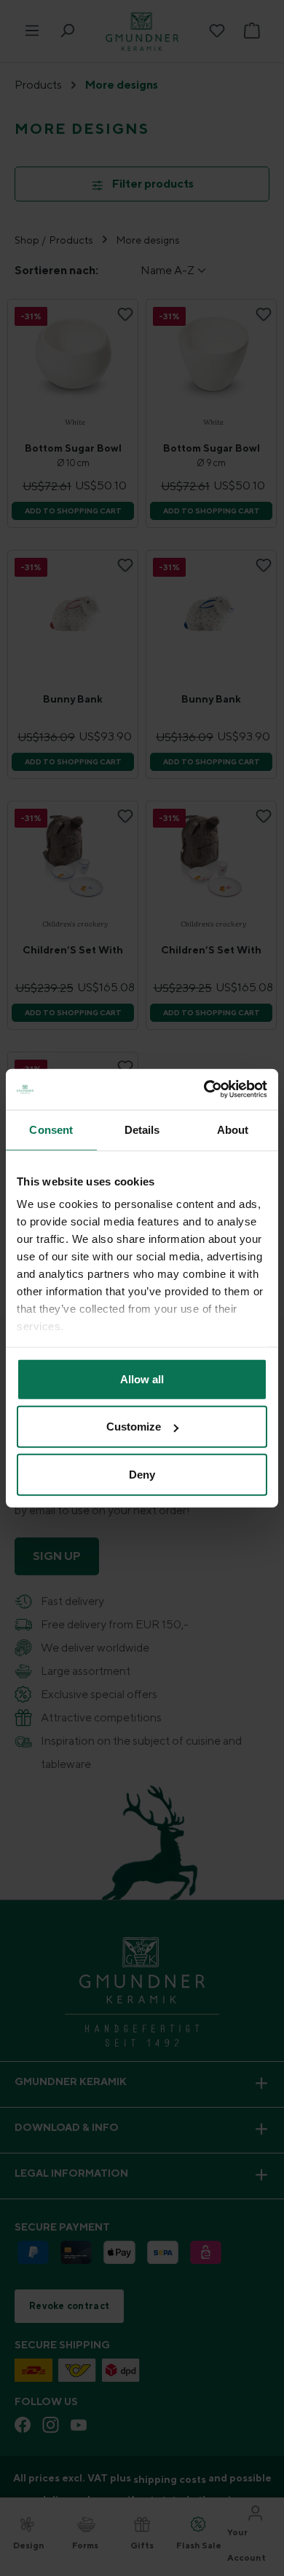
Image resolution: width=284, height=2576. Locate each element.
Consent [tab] (51, 1129)
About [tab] (233, 1129)
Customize (134, 1427)
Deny (142, 1474)
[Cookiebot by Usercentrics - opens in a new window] (204, 1089)
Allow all (142, 1379)
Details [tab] (142, 1129)
